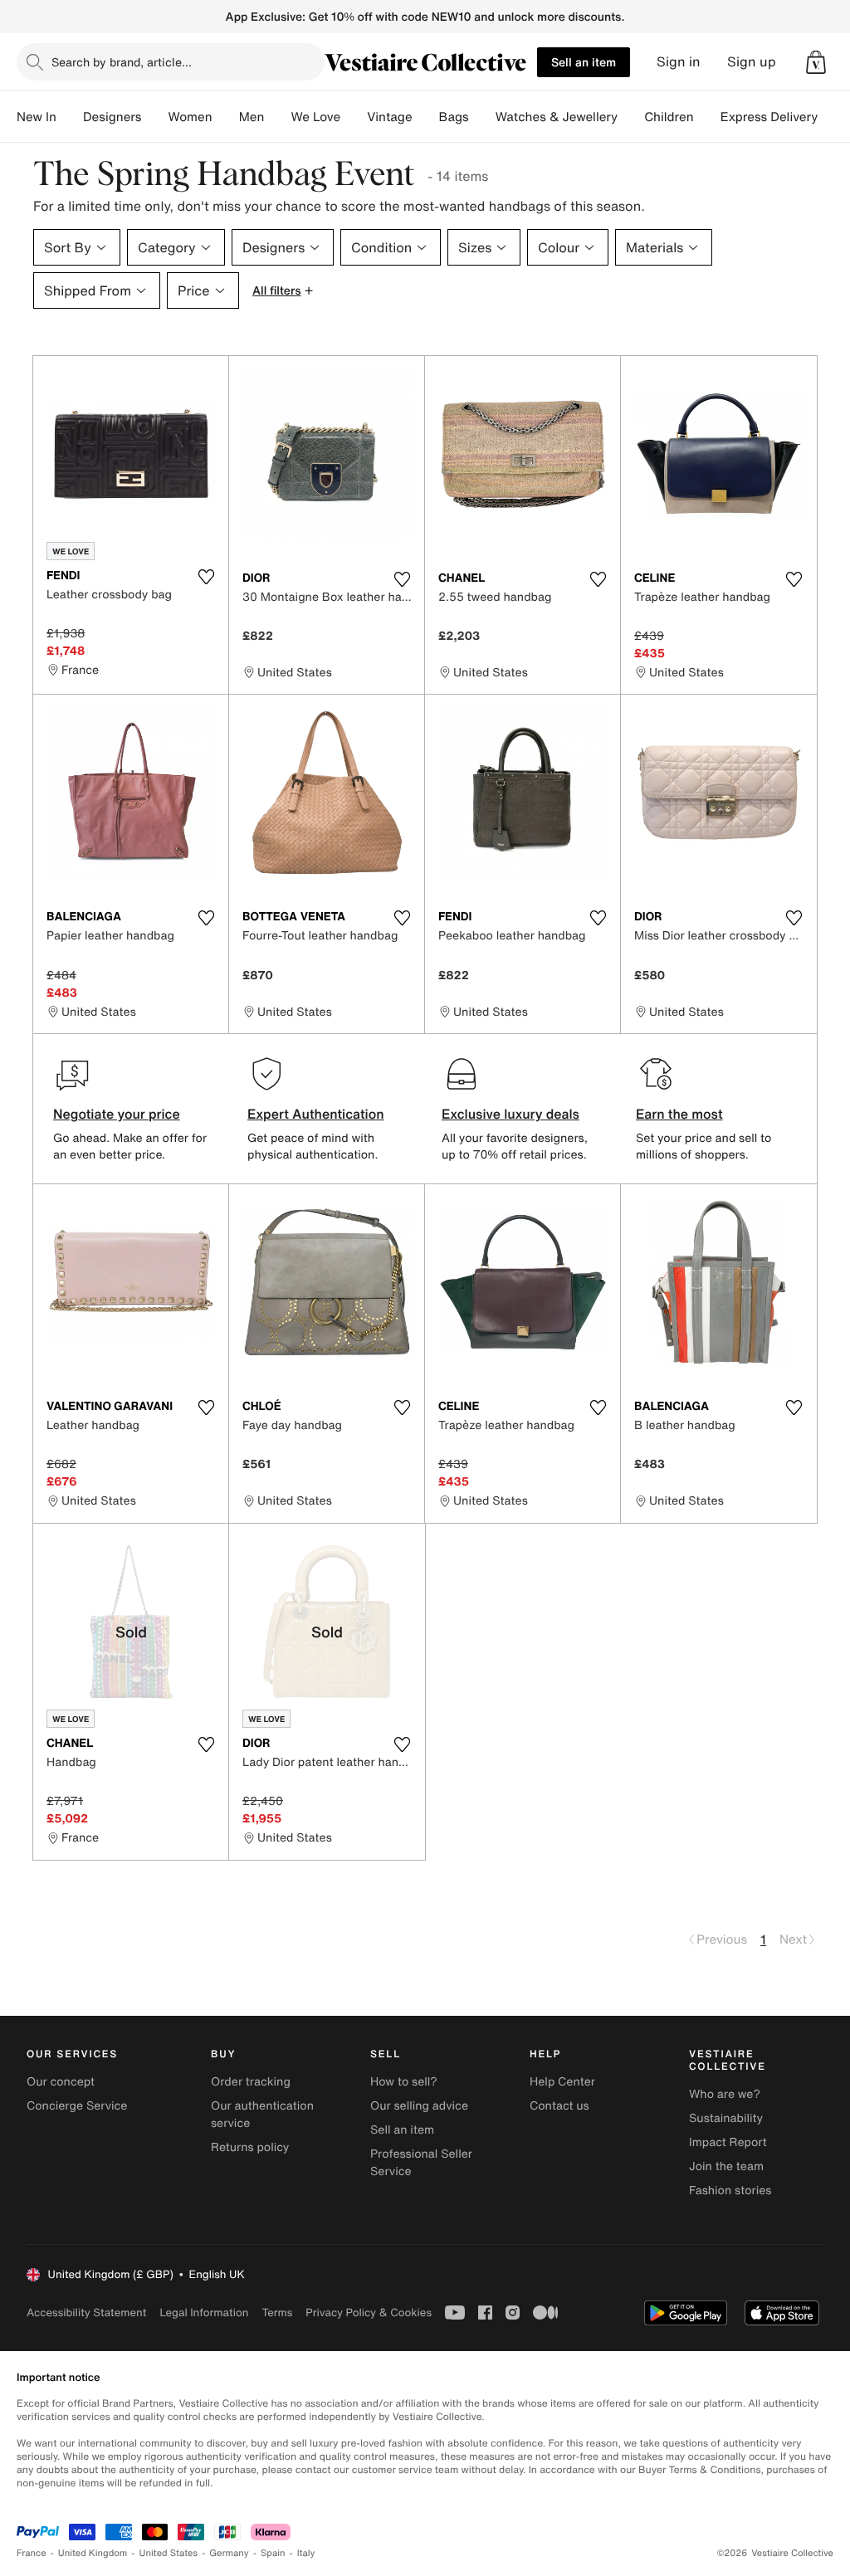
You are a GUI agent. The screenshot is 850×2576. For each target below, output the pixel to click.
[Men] (277, 117)
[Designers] (154, 117)
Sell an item (584, 62)
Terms (277, 2313)
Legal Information (204, 2313)
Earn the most (679, 1114)
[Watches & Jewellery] (631, 117)
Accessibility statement (86, 2313)
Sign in (679, 62)
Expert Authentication (316, 1114)
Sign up (752, 62)
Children (669, 117)
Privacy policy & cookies (369, 2313)
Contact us (559, 2106)
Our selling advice (419, 2106)
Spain (273, 2553)
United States (169, 2553)
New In (37, 117)
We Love (315, 117)
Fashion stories (730, 2191)
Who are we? (725, 2094)
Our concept (61, 2082)
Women (190, 117)
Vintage (389, 117)
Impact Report (728, 2142)
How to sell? (404, 2082)
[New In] (70, 117)
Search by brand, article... (122, 62)
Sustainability (726, 2118)
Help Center (562, 2082)
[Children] (707, 117)
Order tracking (251, 2082)
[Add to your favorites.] (206, 577)
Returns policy (250, 2147)
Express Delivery (769, 117)
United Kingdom (93, 2553)
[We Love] (354, 117)
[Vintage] (426, 117)
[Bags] (482, 117)
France (32, 2553)
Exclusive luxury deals (510, 1114)
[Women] (226, 117)
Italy (306, 2553)
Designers (112, 117)
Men (252, 117)
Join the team (726, 2166)
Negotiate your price (117, 1114)
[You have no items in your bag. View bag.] (816, 62)
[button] (816, 62)
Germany (229, 2553)
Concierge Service (77, 2106)
